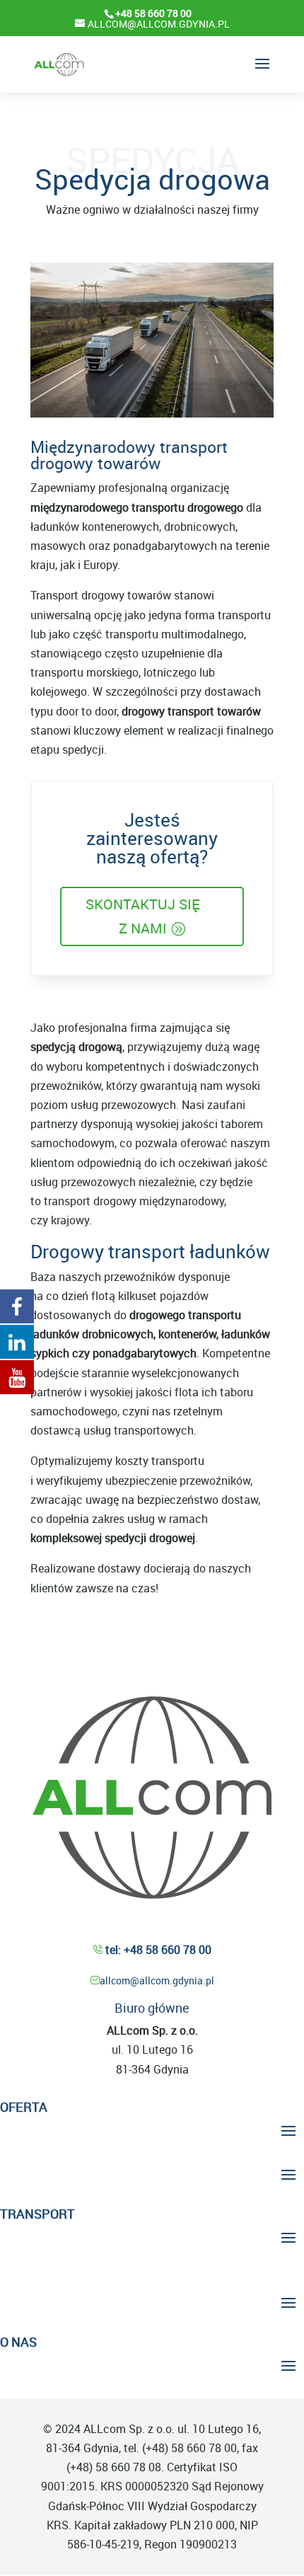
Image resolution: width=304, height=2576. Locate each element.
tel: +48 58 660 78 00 (157, 1950)
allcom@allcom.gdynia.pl (157, 1980)
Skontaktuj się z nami (143, 916)
